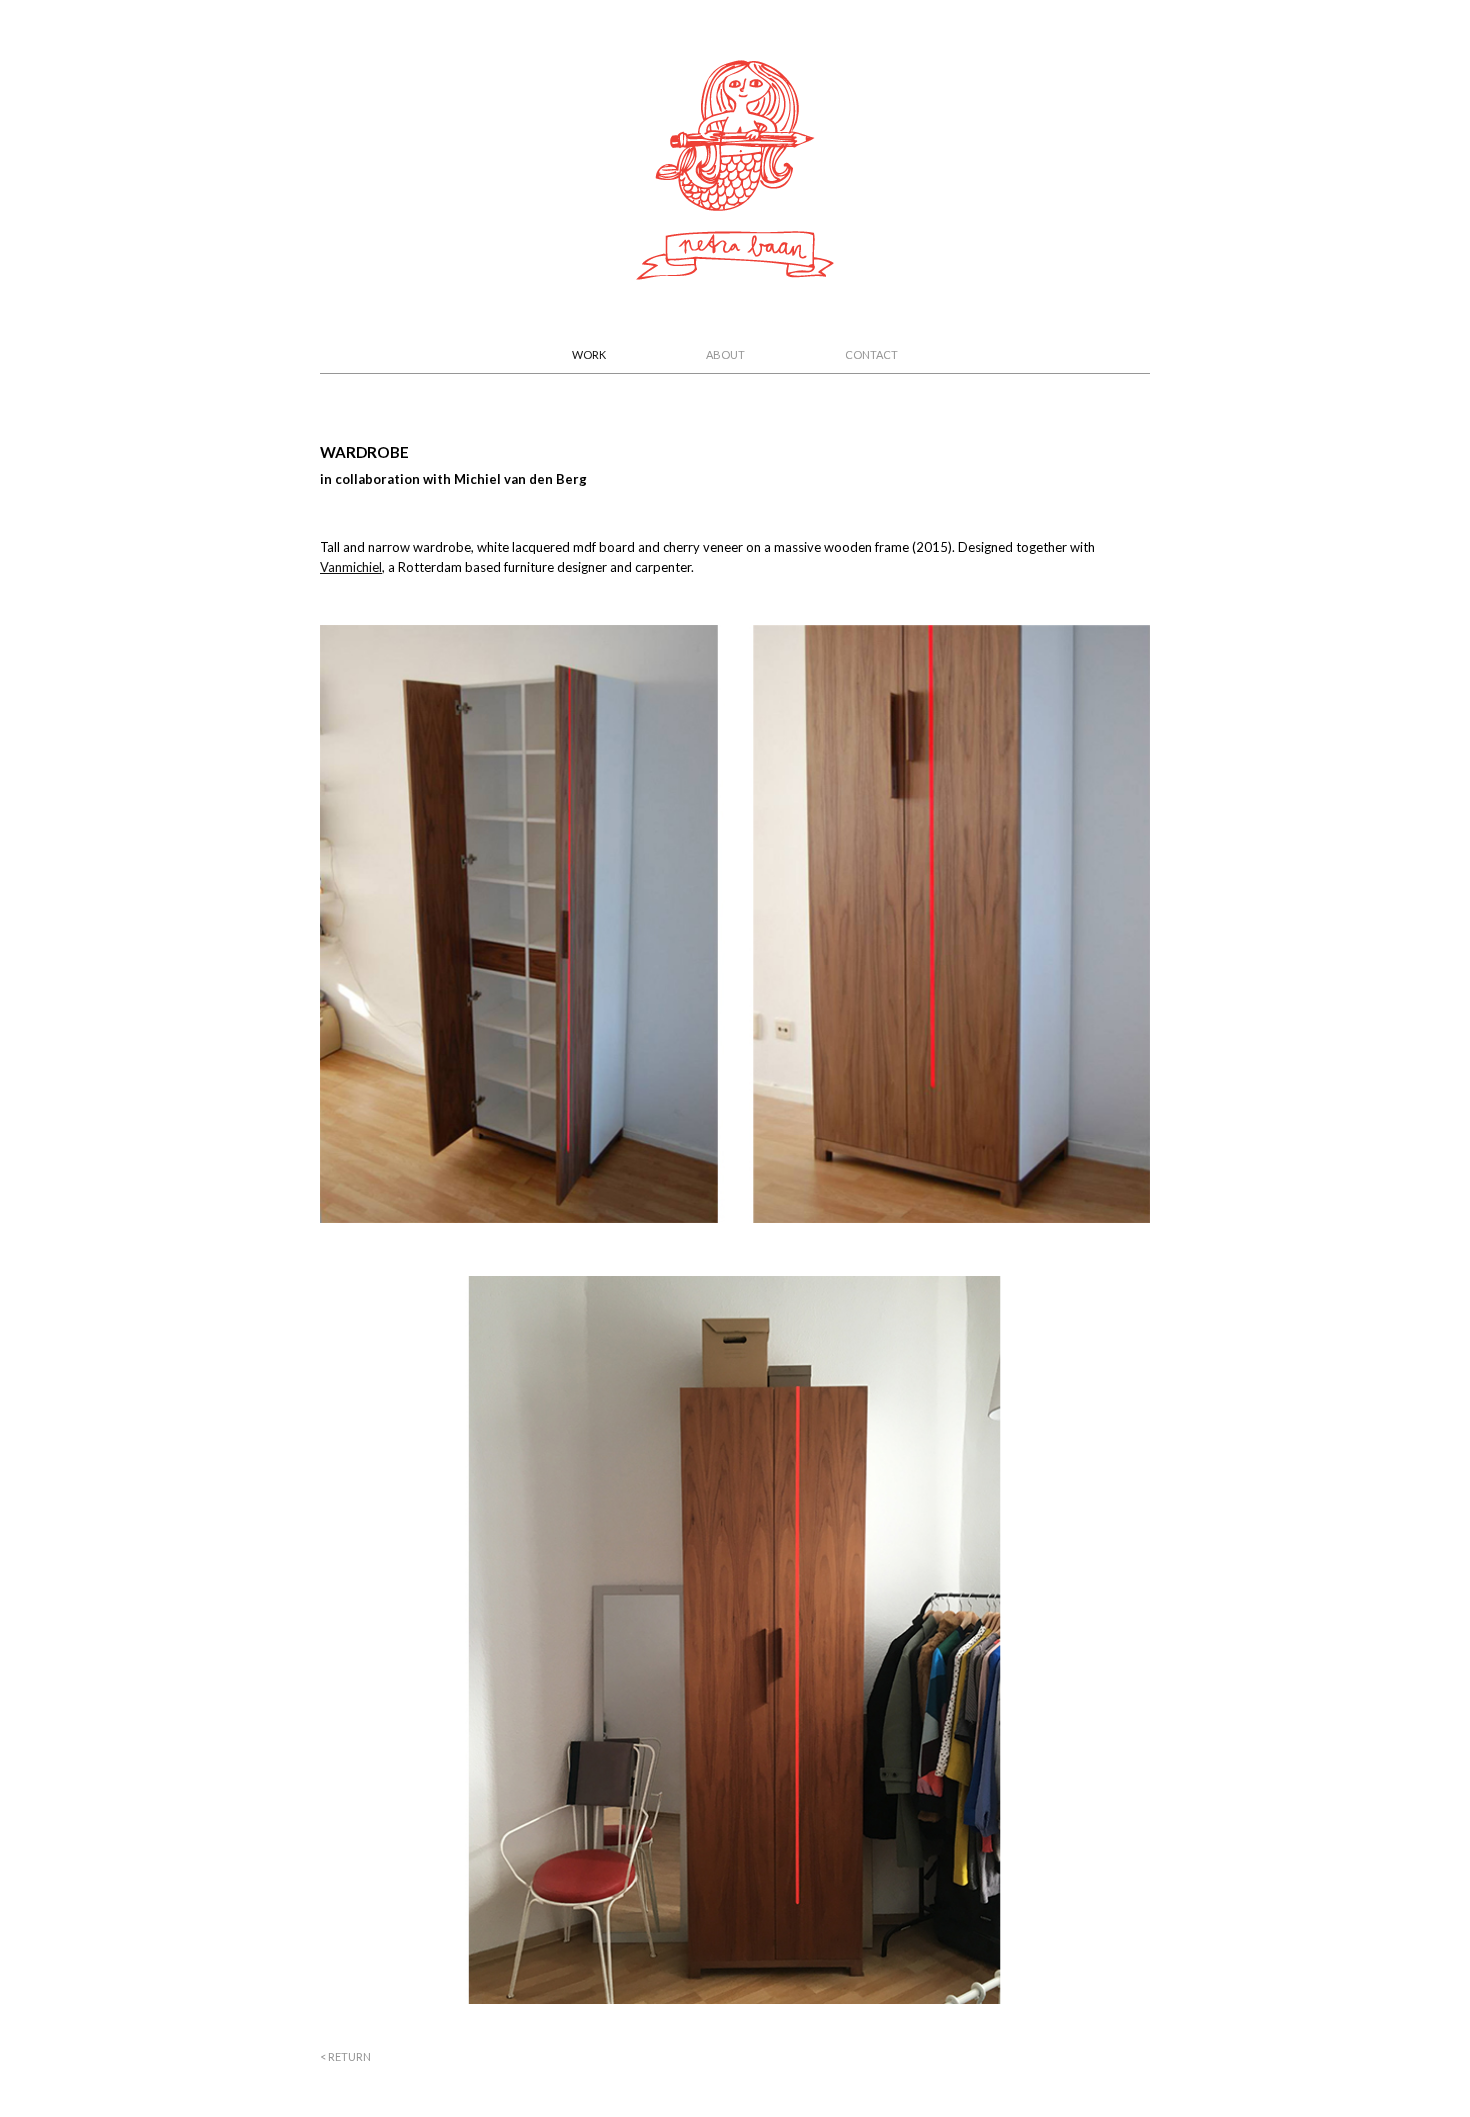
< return (345, 2056)
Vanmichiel (351, 567)
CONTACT (871, 354)
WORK (589, 354)
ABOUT (725, 354)
